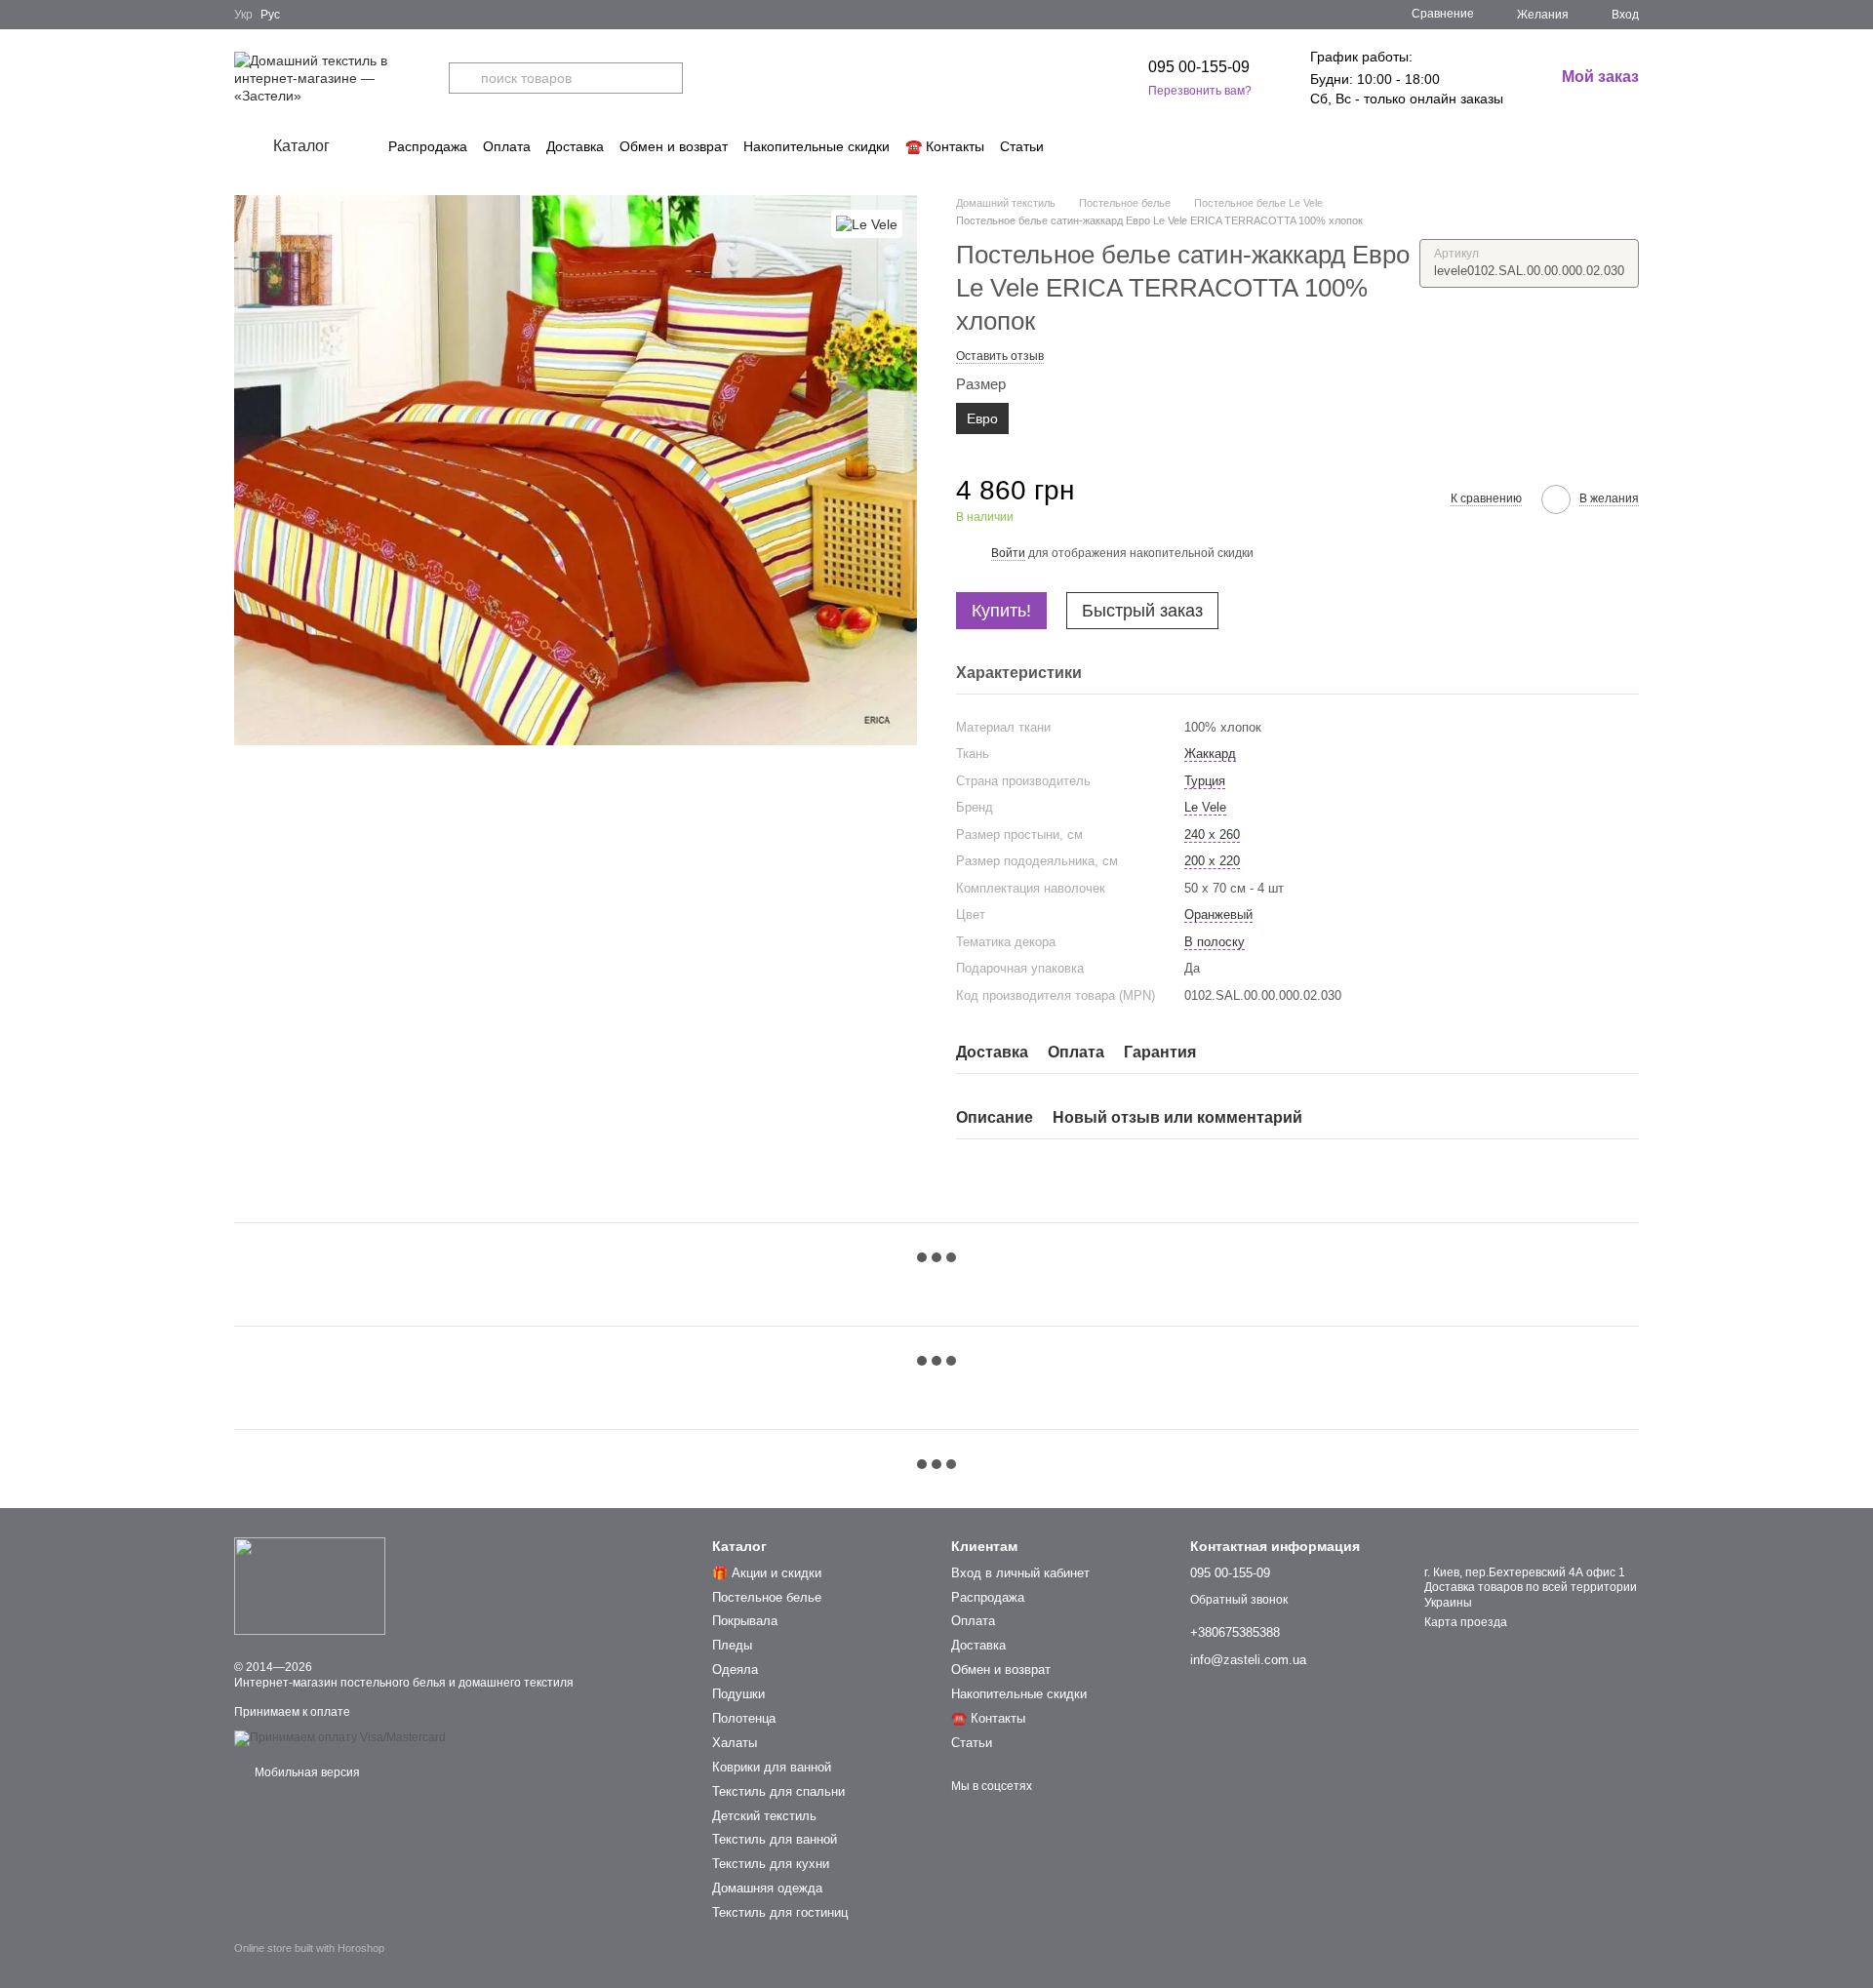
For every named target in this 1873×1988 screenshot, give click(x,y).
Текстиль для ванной (775, 1839)
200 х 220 (1212, 861)
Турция (1205, 781)
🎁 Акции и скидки (767, 1573)
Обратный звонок (1239, 1600)
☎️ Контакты (945, 146)
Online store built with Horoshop (309, 1948)
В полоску (1215, 942)
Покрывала (745, 1621)
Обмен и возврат (674, 146)
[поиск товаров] (464, 78)
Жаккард (1210, 754)
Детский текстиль (764, 1816)
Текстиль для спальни (778, 1791)
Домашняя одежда (767, 1888)
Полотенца (744, 1718)
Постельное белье (767, 1597)
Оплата (507, 146)
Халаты (735, 1743)
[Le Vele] (867, 224)
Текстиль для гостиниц (780, 1912)
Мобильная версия (306, 1772)
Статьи (1022, 146)
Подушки (738, 1694)
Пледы (732, 1645)
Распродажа (428, 146)
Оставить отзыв (1000, 356)
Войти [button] (1008, 553)
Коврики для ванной (772, 1767)
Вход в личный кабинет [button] (1020, 1573)
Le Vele (1205, 807)
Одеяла (735, 1670)
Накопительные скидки (817, 146)
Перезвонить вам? (1200, 91)
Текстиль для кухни (771, 1864)
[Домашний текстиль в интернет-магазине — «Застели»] (310, 1586)
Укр (243, 15)
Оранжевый (1218, 914)
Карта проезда (1466, 1622)
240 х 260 (1212, 835)
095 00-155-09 (1199, 67)
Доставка (575, 146)
